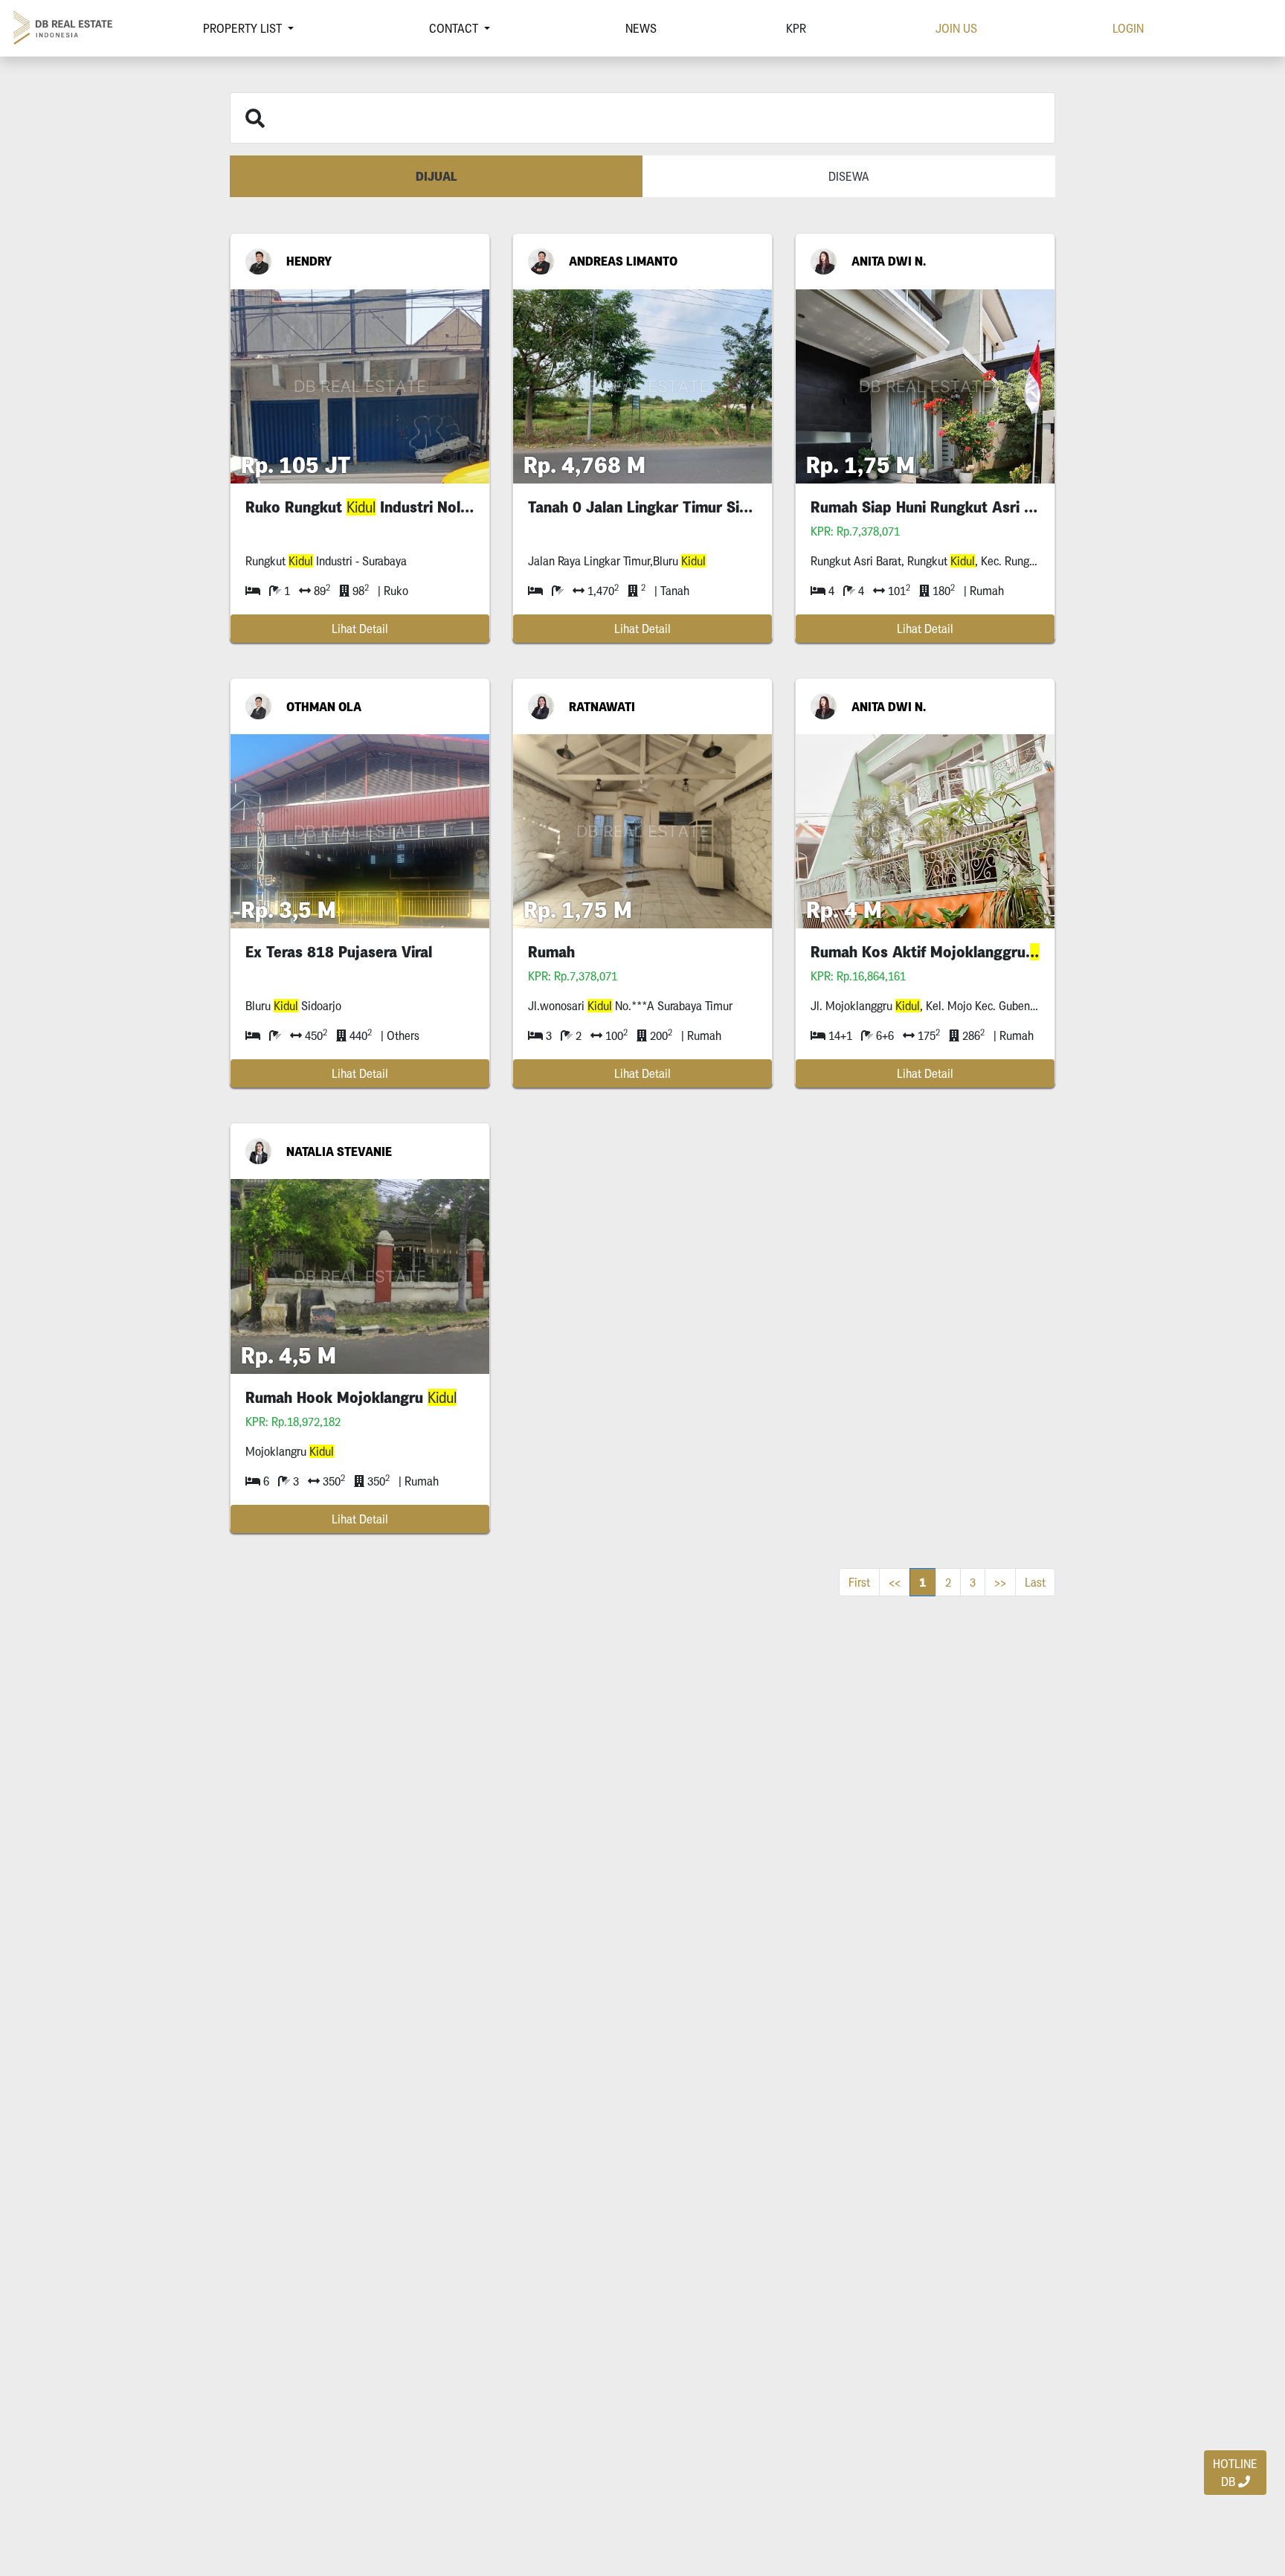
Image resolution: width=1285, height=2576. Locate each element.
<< (895, 1582)
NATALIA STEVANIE (339, 1152)
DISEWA (849, 176)
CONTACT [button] (455, 28)
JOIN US (956, 28)
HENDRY (309, 261)
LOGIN (1128, 28)
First (859, 1582)
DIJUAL (437, 176)
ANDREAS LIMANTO (623, 261)
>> (1000, 1582)
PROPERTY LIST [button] (244, 28)
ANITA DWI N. (889, 261)
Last (1035, 1582)
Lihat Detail (360, 629)
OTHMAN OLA (324, 707)
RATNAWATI (602, 707)
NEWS (641, 28)
